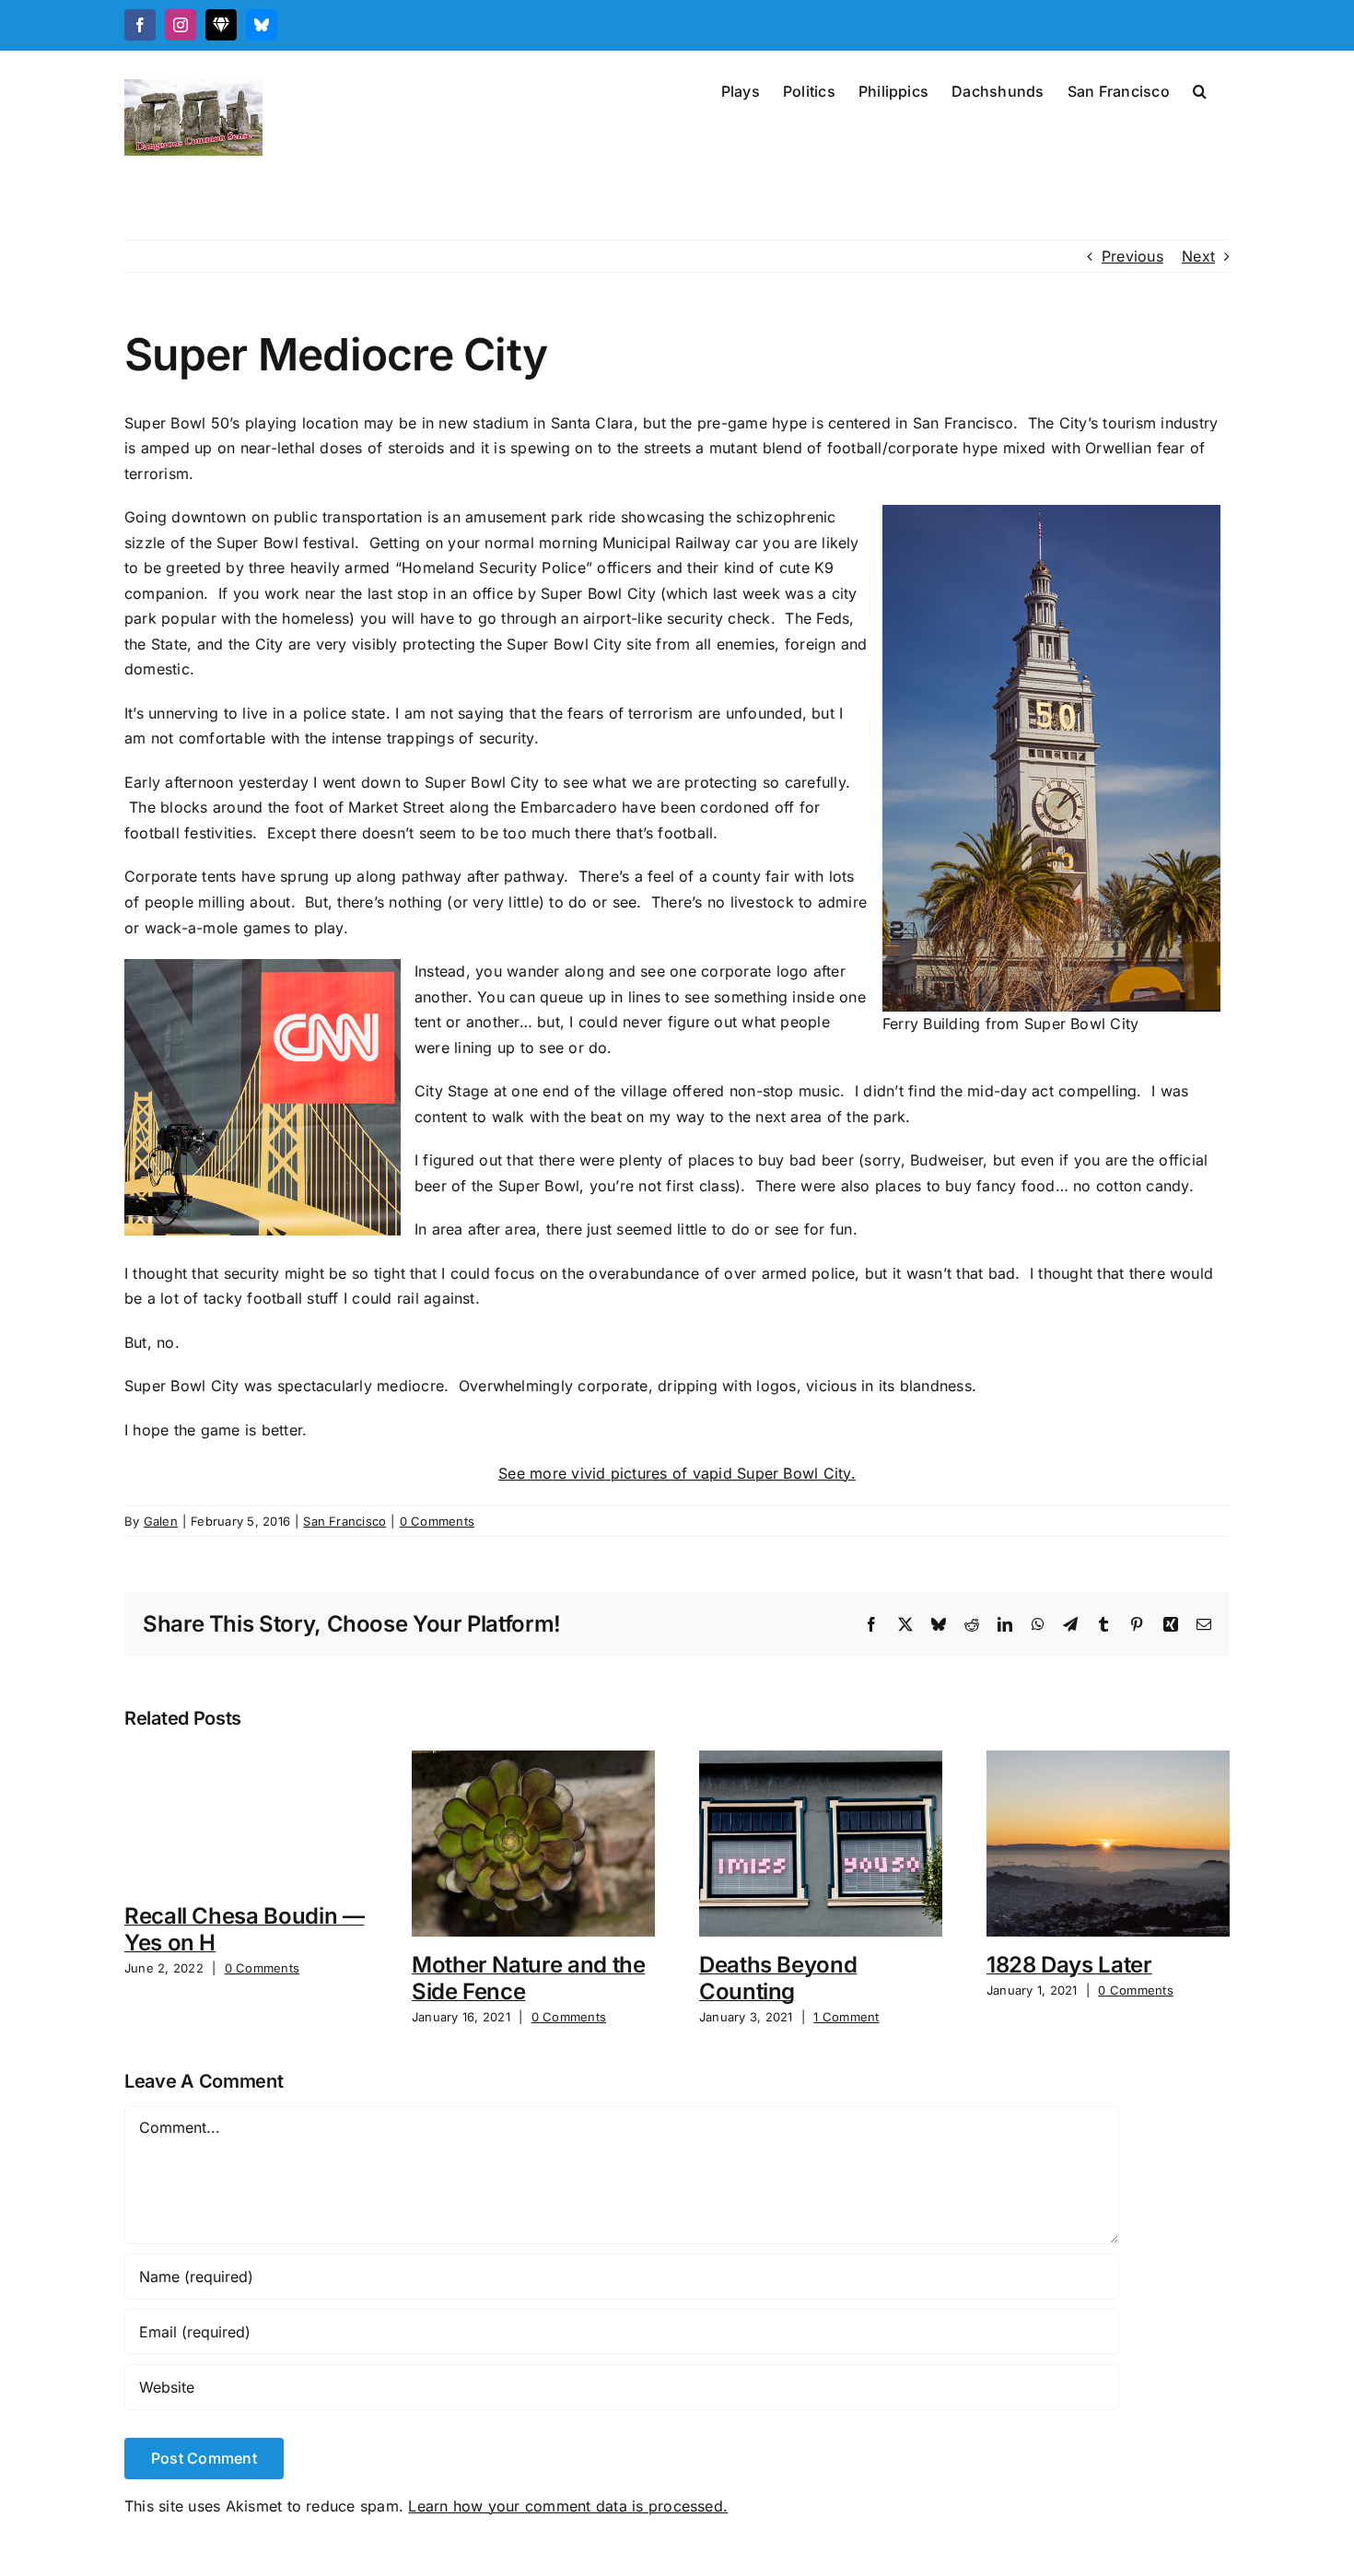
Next (1198, 256)
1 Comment (846, 2017)
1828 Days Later (1069, 1965)
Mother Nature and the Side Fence (528, 1978)
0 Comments (437, 1521)
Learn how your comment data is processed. (568, 2506)
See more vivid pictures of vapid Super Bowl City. (677, 1473)
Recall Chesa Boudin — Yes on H (244, 1929)
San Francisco (344, 1521)
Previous (1132, 256)
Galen (161, 1521)
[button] (1200, 89)
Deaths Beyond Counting (778, 1978)
